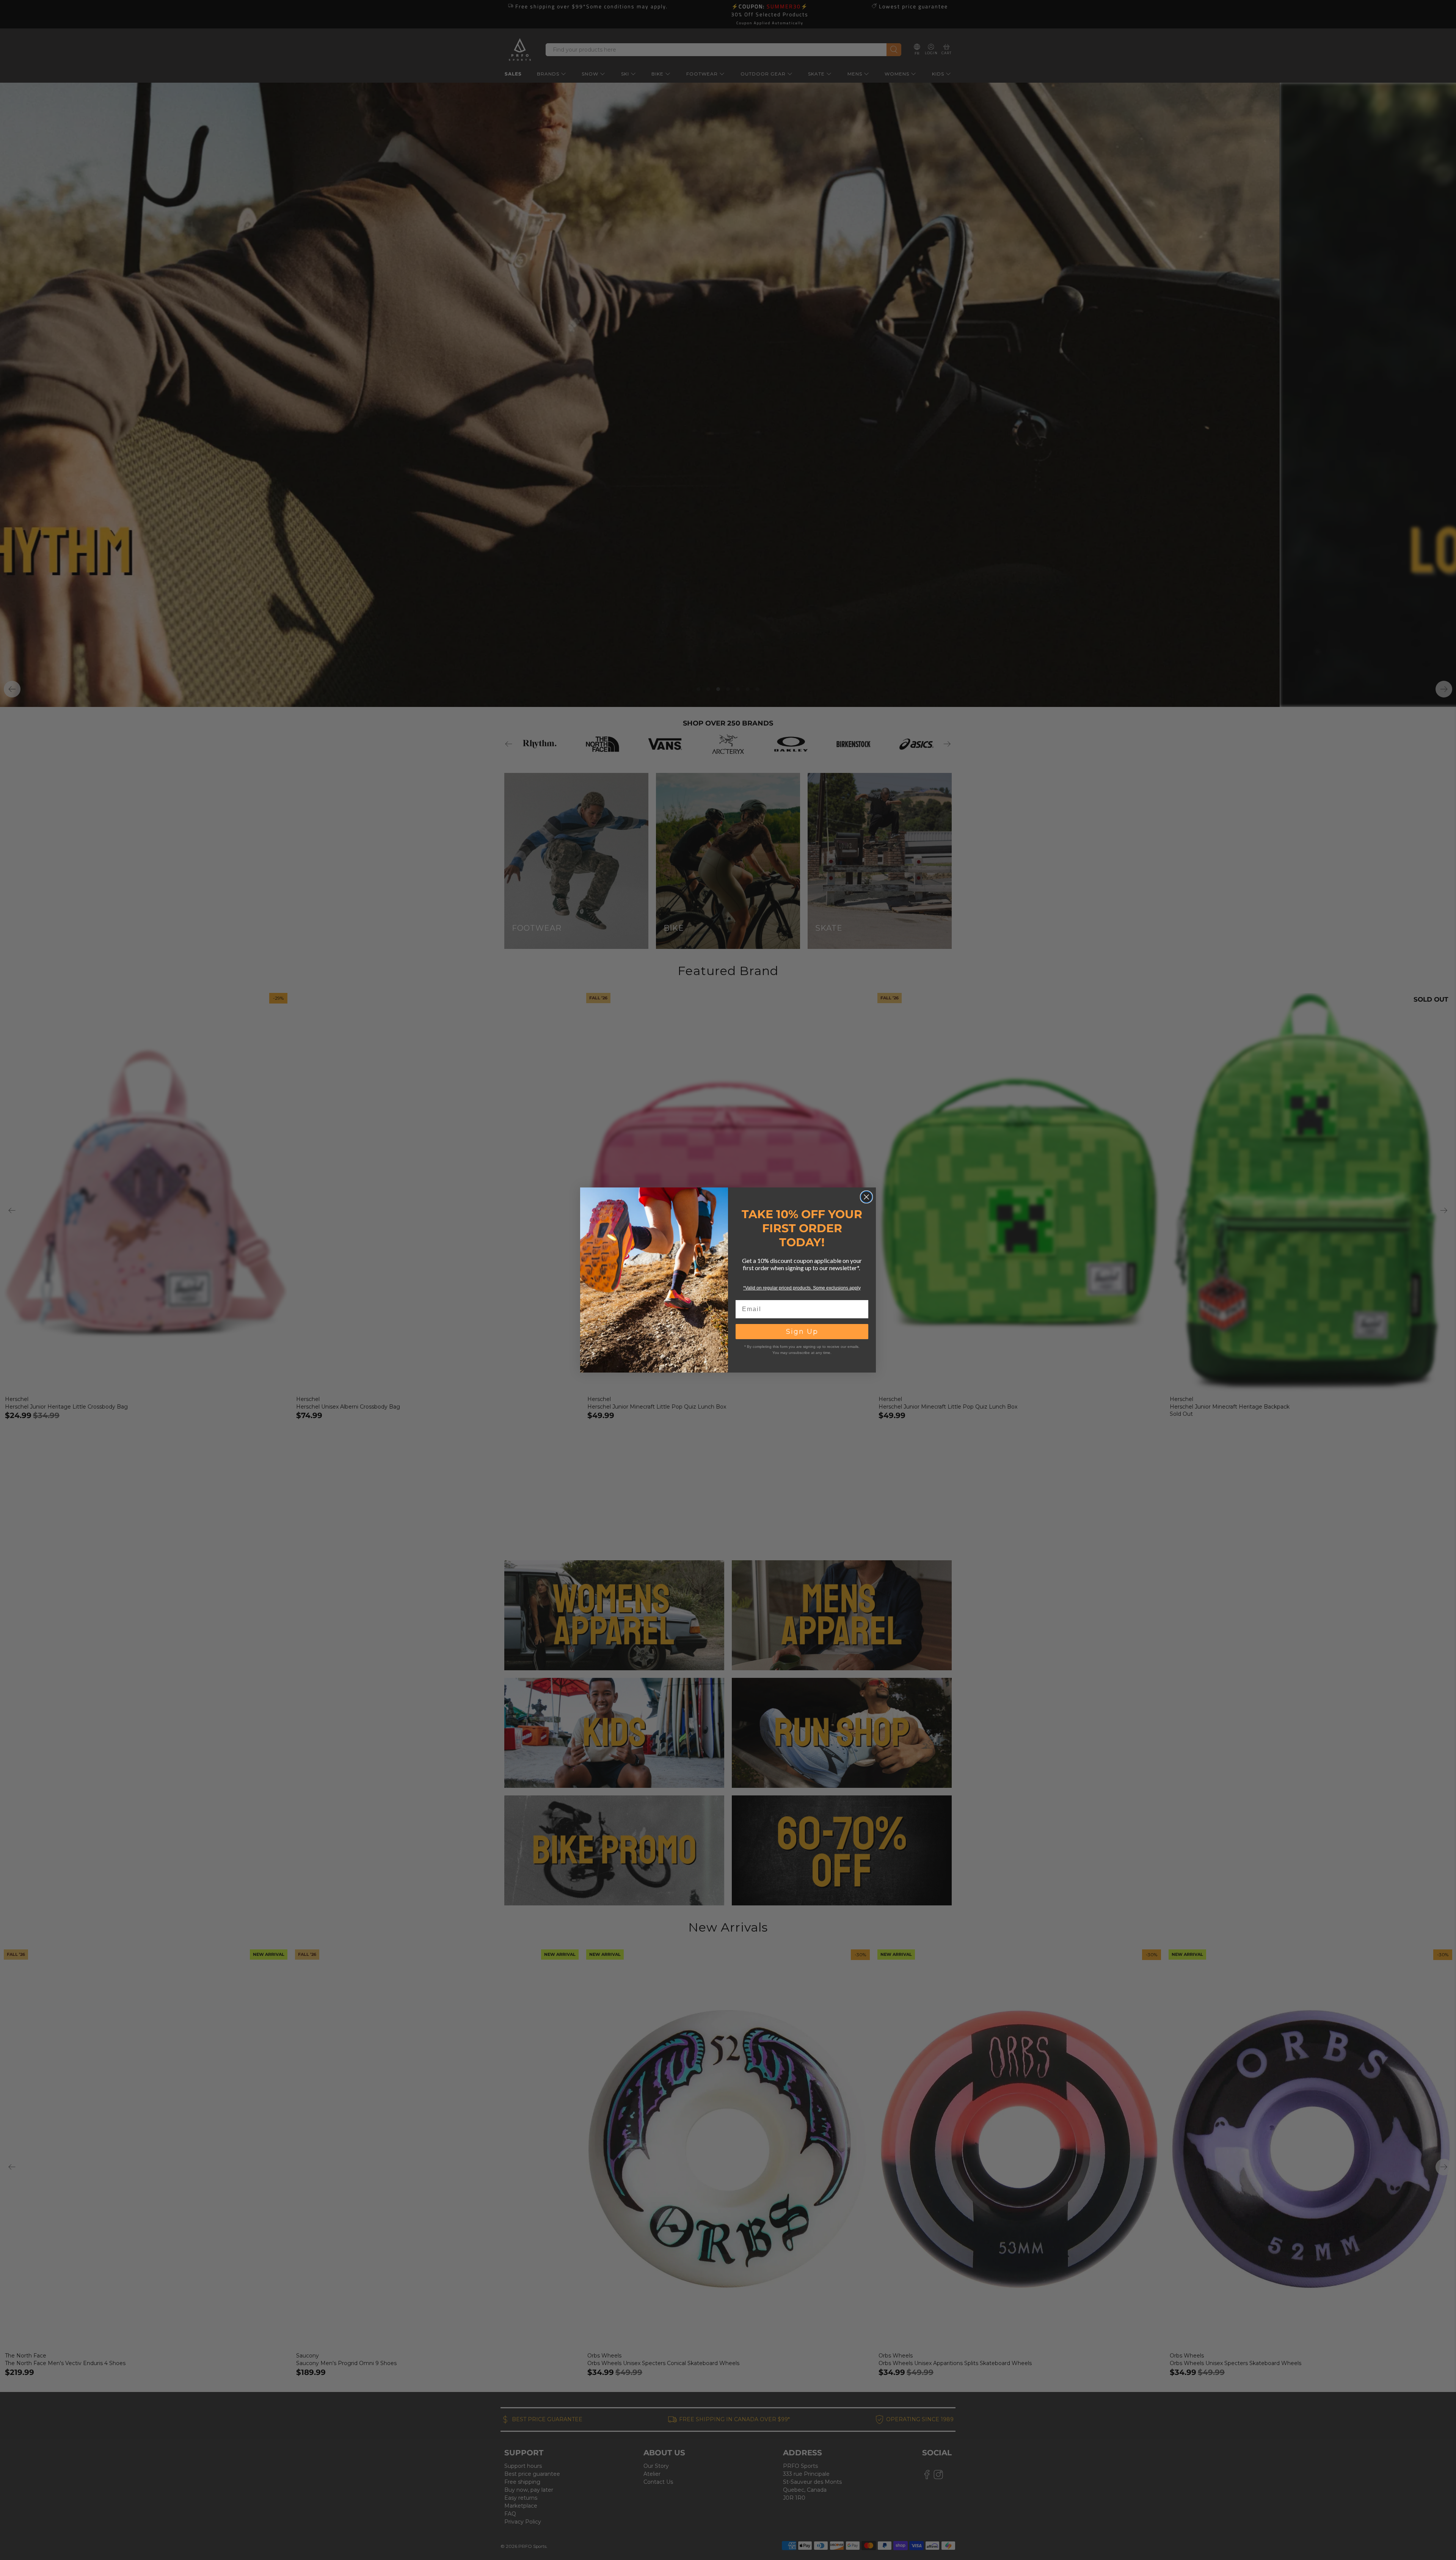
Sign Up (802, 1332)
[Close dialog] (866, 1197)
